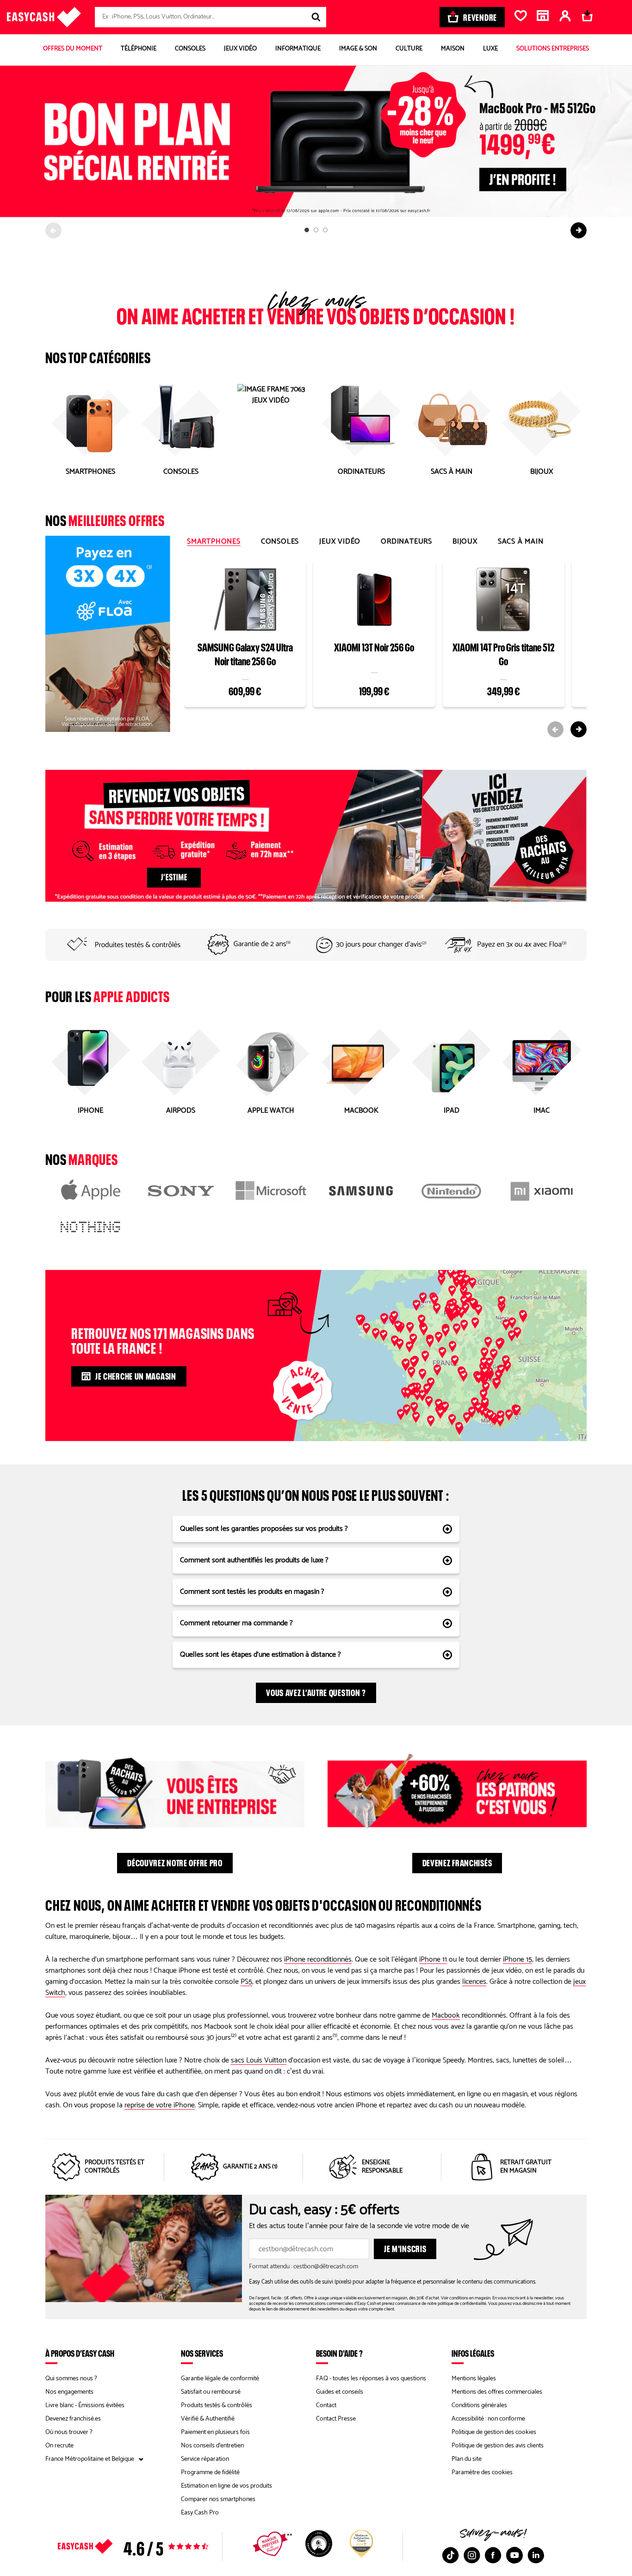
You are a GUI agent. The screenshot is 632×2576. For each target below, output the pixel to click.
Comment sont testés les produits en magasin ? (252, 1592)
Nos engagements (69, 2392)
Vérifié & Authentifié (208, 2419)
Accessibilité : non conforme (488, 2419)
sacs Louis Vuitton (259, 2060)
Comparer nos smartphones (218, 2499)
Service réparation (205, 2459)
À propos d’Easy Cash (80, 2353)
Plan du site (467, 2459)
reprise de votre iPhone (160, 2105)
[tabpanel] (385, 647)
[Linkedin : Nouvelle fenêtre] (536, 2555)
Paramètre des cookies (482, 2473)
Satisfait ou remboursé (211, 2392)
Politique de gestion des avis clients (498, 2446)
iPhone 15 (517, 1960)
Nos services (202, 2353)
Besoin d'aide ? (339, 2353)
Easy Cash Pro (200, 2513)
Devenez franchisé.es (73, 2419)
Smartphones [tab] (214, 542)
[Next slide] (579, 230)
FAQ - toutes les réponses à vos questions (371, 2379)
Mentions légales (474, 2379)
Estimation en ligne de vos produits (226, 2486)
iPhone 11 (433, 1960)
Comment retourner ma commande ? (236, 1623)
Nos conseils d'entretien (212, 2446)
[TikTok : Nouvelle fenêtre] (451, 2555)
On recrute (59, 2446)
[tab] (307, 230)
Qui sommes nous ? (71, 2379)
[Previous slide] (53, 230)
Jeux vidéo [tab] (340, 542)
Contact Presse (336, 2419)
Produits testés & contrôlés (217, 2406)
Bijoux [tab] (465, 542)
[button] (464, 1301)
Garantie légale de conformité (220, 2379)
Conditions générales (479, 2406)
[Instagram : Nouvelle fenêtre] (472, 2555)
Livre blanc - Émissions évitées (85, 2406)
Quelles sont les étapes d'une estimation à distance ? (260, 1655)
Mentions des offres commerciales (497, 2392)
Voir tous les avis (149, 2546)
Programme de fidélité (210, 2473)
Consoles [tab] (280, 542)
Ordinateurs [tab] (406, 542)
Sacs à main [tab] (521, 542)
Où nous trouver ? (69, 2432)
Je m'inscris (405, 2248)
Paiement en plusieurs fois (215, 2432)
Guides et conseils (340, 2392)
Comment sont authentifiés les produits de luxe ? (254, 1560)
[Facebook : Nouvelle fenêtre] (493, 2555)
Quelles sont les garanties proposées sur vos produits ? (264, 1529)
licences (474, 1982)
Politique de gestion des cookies (494, 2432)
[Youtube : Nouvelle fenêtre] (514, 2555)
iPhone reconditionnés (318, 1960)
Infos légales (473, 2353)
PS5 (246, 1982)
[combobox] (211, 17)
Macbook (446, 2016)
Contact (326, 2406)
